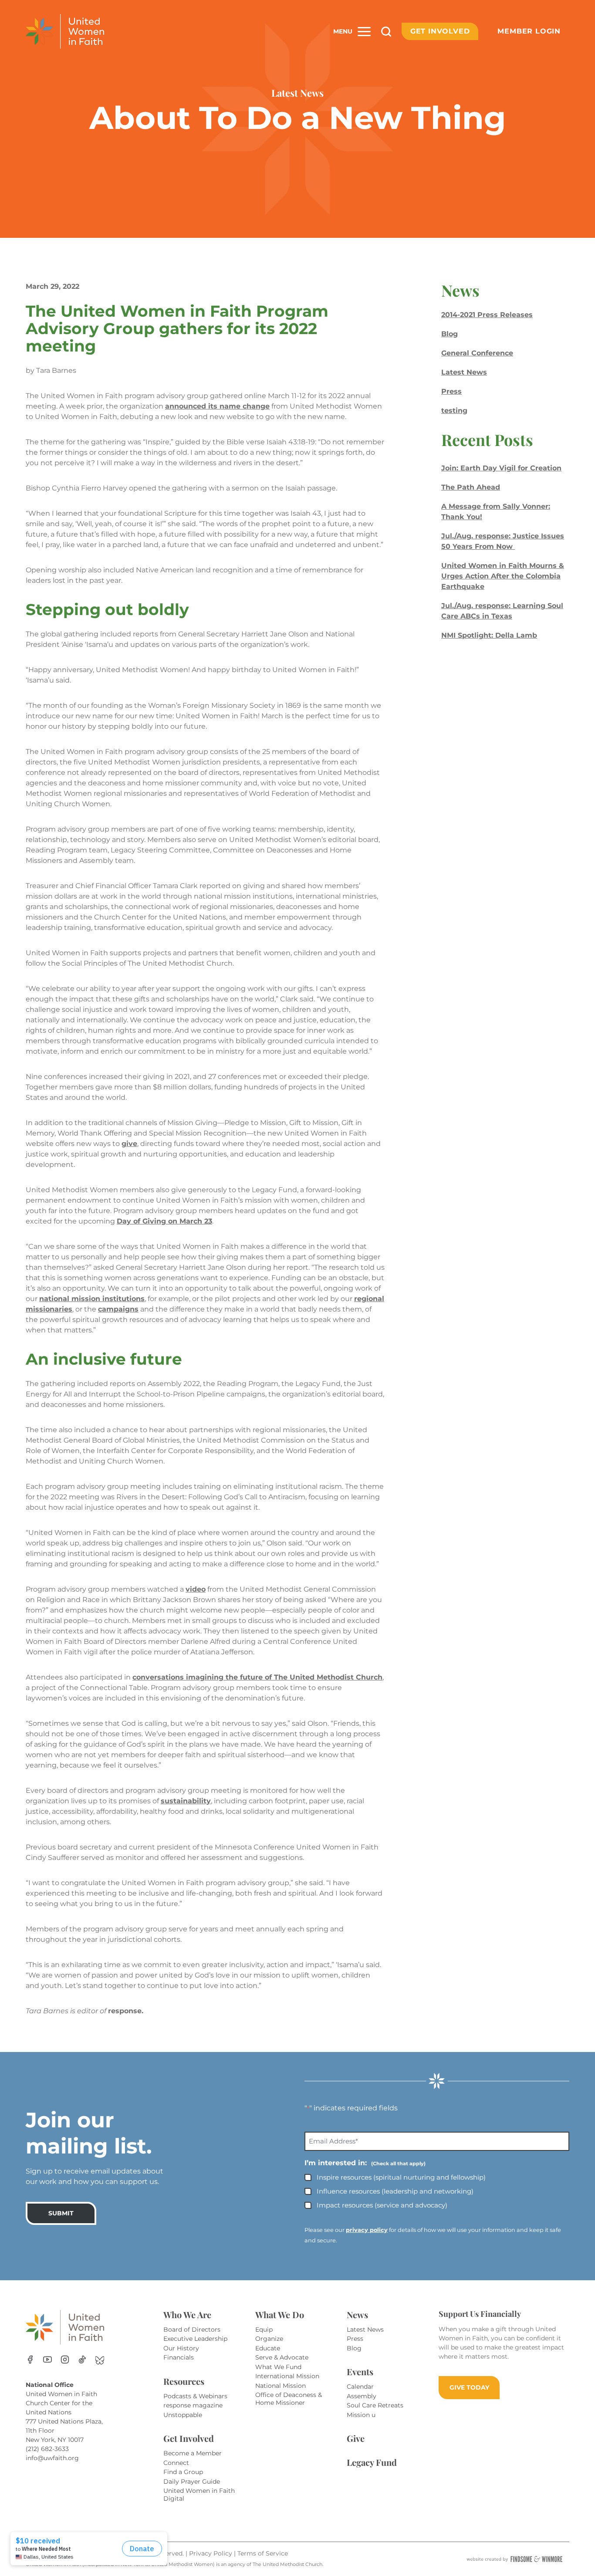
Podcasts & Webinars (195, 2396)
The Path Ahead (471, 487)
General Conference (477, 353)
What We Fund (278, 2367)
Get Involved (440, 31)
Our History (181, 2348)
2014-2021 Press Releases (487, 315)
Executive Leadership (195, 2339)
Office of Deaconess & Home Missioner (289, 2399)
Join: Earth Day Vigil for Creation (501, 468)
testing (454, 411)
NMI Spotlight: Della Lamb (489, 635)
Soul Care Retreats (375, 2405)
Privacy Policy (211, 2553)
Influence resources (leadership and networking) (395, 2191)
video (196, 1589)
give (129, 1144)
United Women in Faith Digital (199, 2495)
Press (451, 391)
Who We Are (187, 2314)
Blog (450, 334)
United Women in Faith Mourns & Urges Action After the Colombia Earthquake (503, 576)
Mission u (361, 2415)
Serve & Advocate (282, 2357)
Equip (264, 2329)
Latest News (464, 372)
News (357, 2314)
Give (356, 2438)
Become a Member (193, 2453)
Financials (179, 2357)
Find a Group (183, 2472)
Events (360, 2371)
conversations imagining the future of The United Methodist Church (257, 1677)
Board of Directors (192, 2329)
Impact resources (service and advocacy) (382, 2205)
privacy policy (367, 2230)
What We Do (280, 2314)
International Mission (287, 2376)
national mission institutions (92, 1299)
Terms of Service (263, 2553)
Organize (269, 2339)
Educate (268, 2348)
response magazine (193, 2405)
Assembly (362, 2396)
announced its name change (217, 406)
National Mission (281, 2386)
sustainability (186, 1801)
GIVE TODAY (469, 2387)
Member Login (529, 31)
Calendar (360, 2387)
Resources (184, 2381)
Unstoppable (183, 2415)
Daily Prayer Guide (192, 2481)
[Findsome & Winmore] (514, 2559)
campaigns (118, 1309)
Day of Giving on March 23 (164, 1221)
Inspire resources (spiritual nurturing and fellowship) (401, 2177)
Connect (176, 2463)
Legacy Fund (372, 2462)
